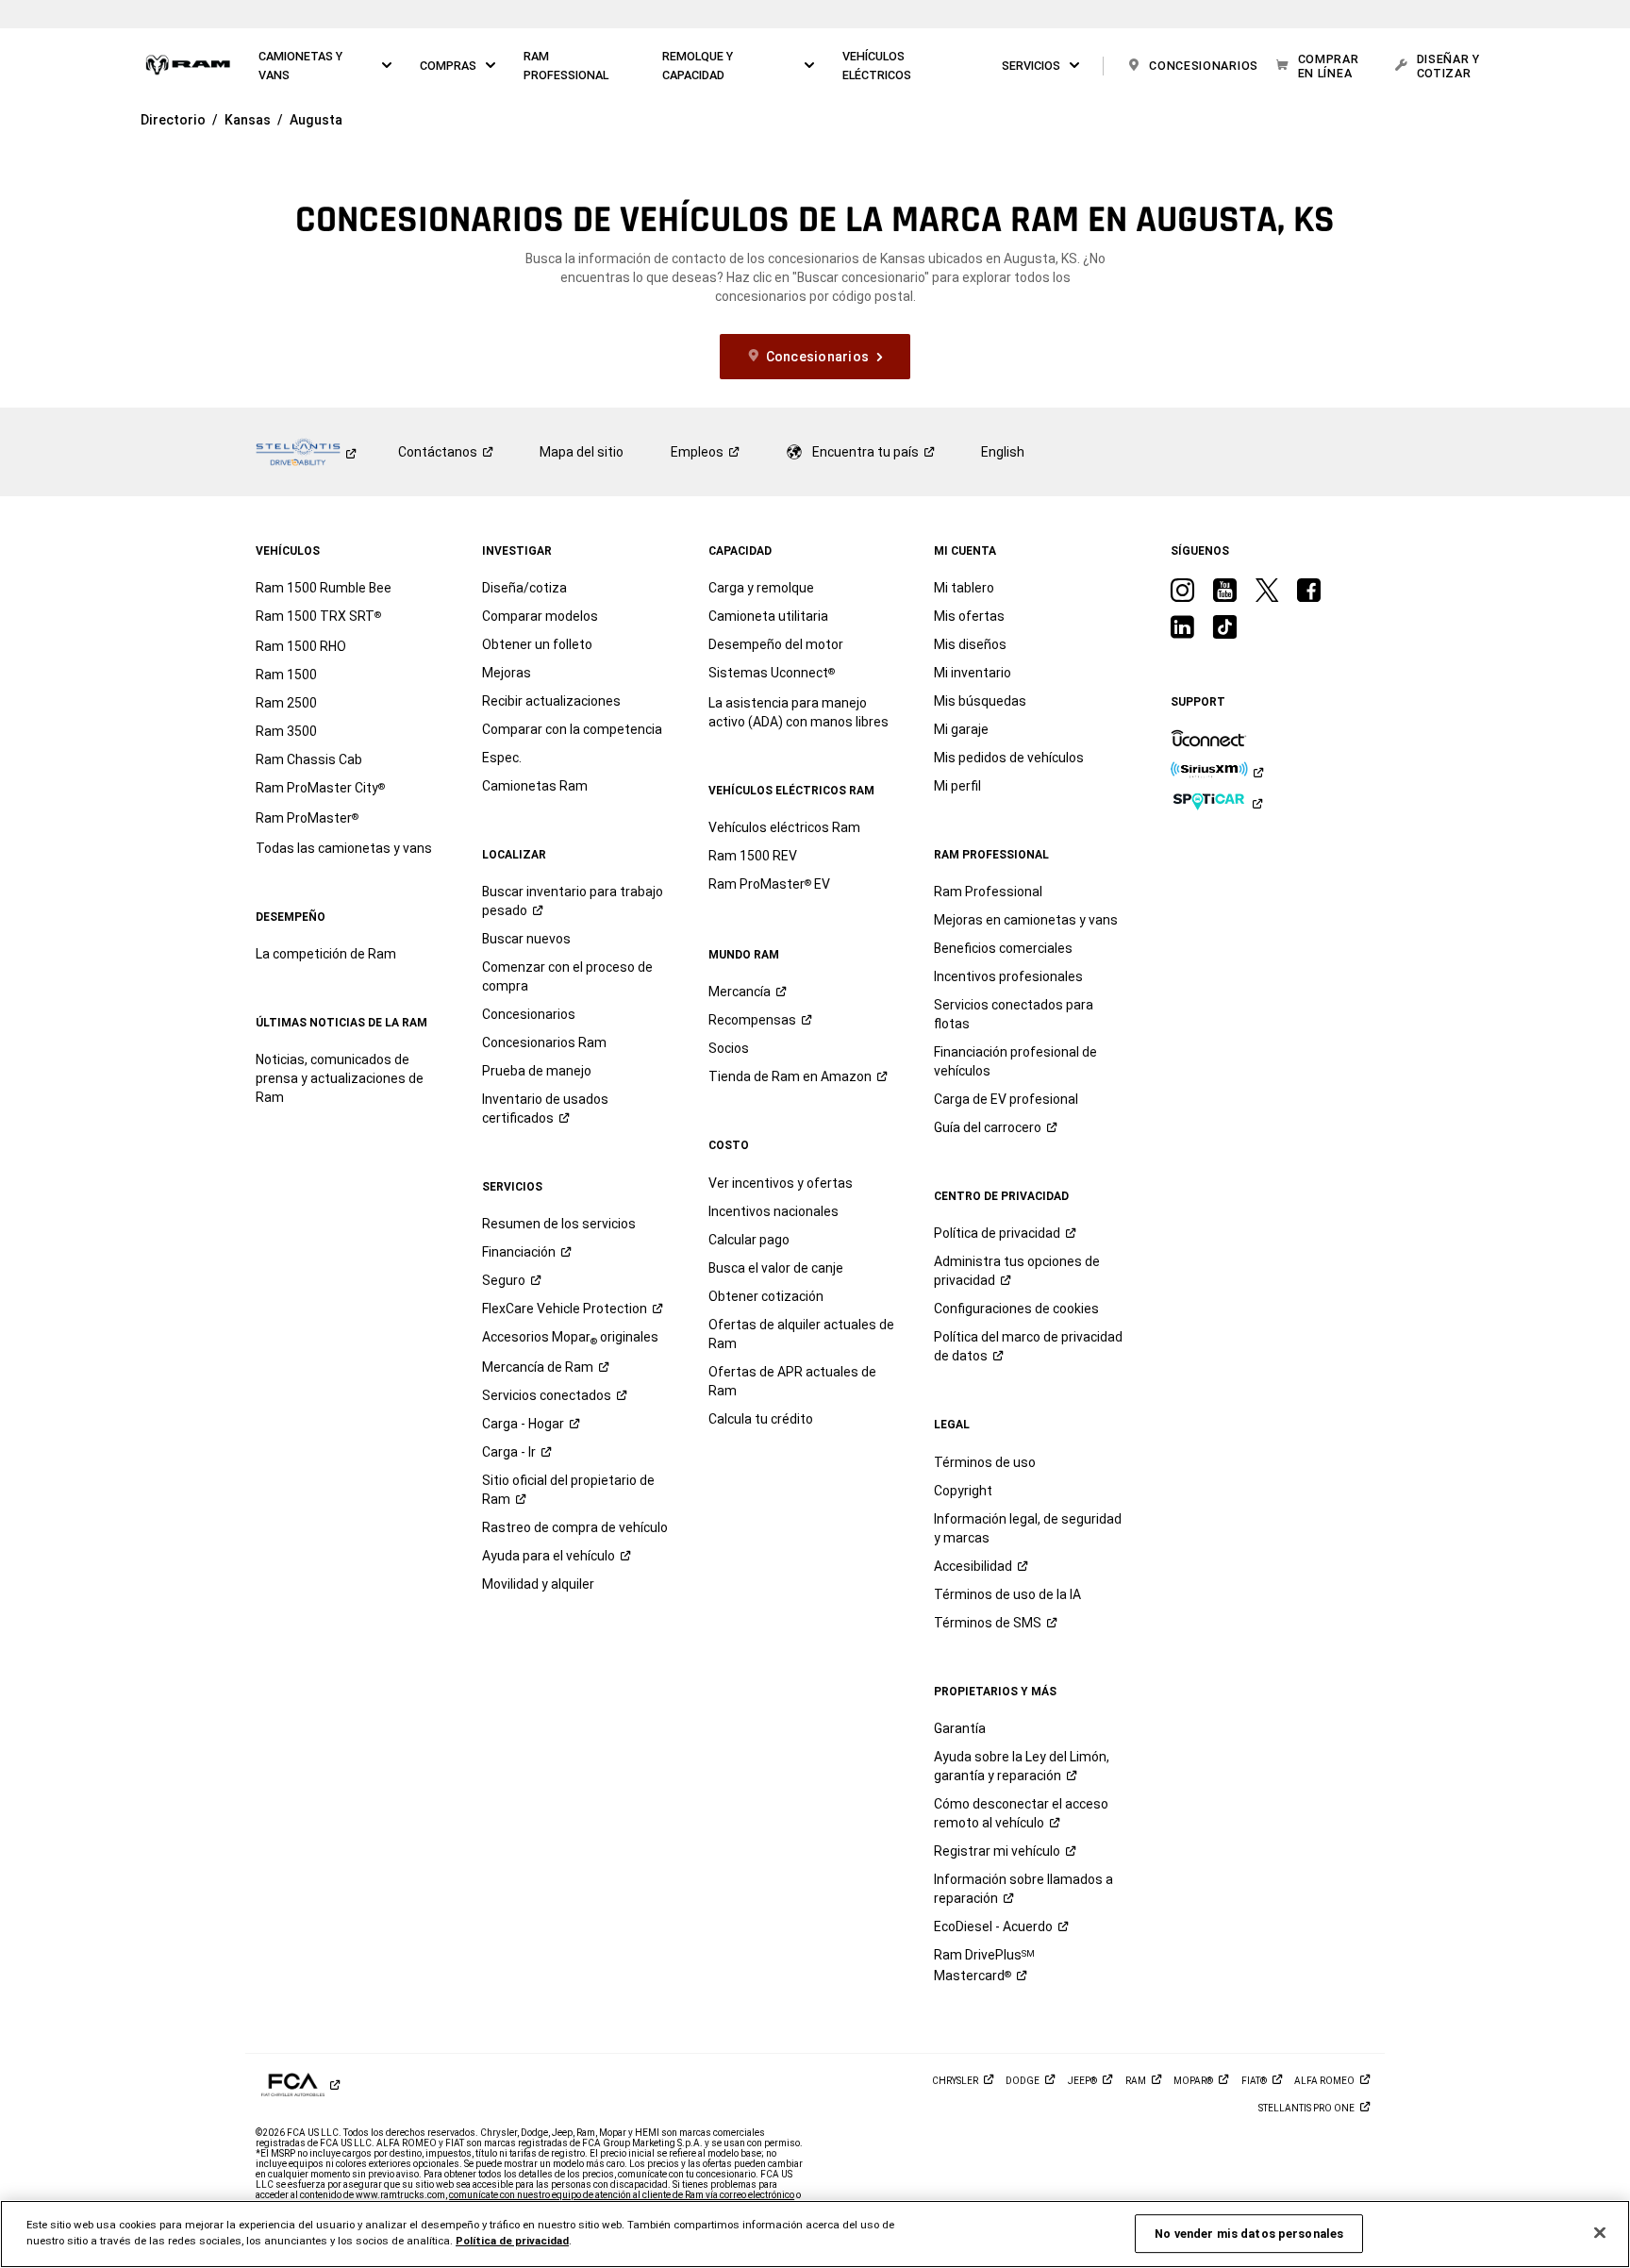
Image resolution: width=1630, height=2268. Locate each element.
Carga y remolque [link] (761, 588)
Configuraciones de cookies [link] (1016, 1309)
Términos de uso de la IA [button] (1007, 1594)
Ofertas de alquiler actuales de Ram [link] (801, 1334)
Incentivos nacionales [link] (773, 1211)
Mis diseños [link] (970, 644)
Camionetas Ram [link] (535, 786)
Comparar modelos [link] (540, 616)
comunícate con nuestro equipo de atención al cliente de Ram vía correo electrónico (622, 2195)
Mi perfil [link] (957, 786)
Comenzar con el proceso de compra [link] (567, 976)
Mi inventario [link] (973, 673)
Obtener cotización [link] (766, 1296)
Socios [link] (729, 1048)
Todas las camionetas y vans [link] (344, 848)
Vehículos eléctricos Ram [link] (784, 827)
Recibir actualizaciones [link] (551, 701)
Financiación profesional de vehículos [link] (1015, 1061)
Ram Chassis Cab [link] (309, 759)
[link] (188, 66)
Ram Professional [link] (988, 892)
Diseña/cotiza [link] (524, 588)
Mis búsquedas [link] (980, 701)
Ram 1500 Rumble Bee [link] (324, 588)
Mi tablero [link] (964, 588)
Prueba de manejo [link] (537, 1071)
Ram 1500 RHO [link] (301, 646)
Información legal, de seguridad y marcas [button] (1028, 1528)
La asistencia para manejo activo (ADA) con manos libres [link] (798, 712)
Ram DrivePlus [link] (984, 1965)
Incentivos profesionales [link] (1008, 976)
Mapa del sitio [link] (582, 452)
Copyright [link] (963, 1491)
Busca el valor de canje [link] (776, 1268)
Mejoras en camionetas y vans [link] (1026, 920)
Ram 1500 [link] (286, 675)
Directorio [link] (173, 120)
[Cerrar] (1600, 2233)
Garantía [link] (960, 1728)
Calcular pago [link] (749, 1240)
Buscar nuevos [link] (526, 939)
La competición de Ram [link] (326, 954)
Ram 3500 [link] (286, 731)
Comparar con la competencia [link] (572, 729)
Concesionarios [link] (529, 1014)
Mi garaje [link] (961, 729)
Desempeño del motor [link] (776, 644)
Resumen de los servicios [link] (559, 1224)
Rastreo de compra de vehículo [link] (575, 1527)
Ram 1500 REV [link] (753, 856)
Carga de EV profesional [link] (1006, 1099)
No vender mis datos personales (1249, 2234)
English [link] (1003, 452)
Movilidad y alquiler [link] (538, 1584)
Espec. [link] (502, 758)
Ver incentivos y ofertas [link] (781, 1183)
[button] (325, 66)
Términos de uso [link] (985, 1462)
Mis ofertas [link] (969, 616)
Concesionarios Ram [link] (544, 1042)
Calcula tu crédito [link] (761, 1419)
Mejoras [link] (507, 673)
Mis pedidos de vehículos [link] (1009, 758)
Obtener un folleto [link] (537, 644)
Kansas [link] (248, 120)
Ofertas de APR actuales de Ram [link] (792, 1381)
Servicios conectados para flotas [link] (1014, 1014)
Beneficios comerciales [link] (1003, 948)
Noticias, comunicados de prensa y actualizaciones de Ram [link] (340, 1078)
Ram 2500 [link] (286, 703)
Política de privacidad (512, 2241)
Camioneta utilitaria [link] (768, 616)
